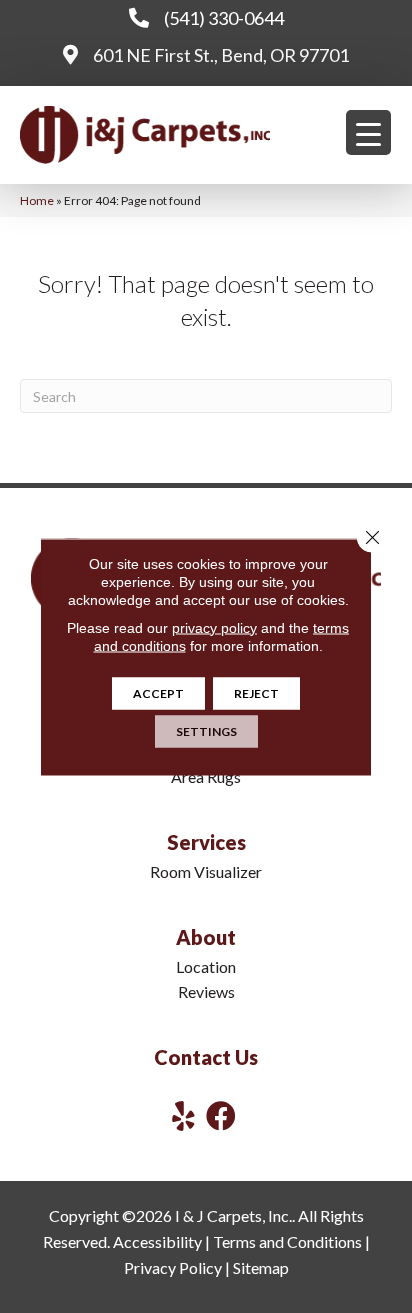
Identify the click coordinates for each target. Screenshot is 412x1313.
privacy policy (214, 627)
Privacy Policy (173, 1267)
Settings (206, 730)
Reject (256, 692)
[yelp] (183, 1115)
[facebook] (221, 1115)
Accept (158, 692)
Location (206, 966)
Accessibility (157, 1241)
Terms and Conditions (287, 1241)
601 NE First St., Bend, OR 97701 (221, 55)
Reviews (206, 991)
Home (37, 200)
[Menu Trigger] (368, 132)
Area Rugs (206, 776)
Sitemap (261, 1267)
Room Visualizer (206, 871)
